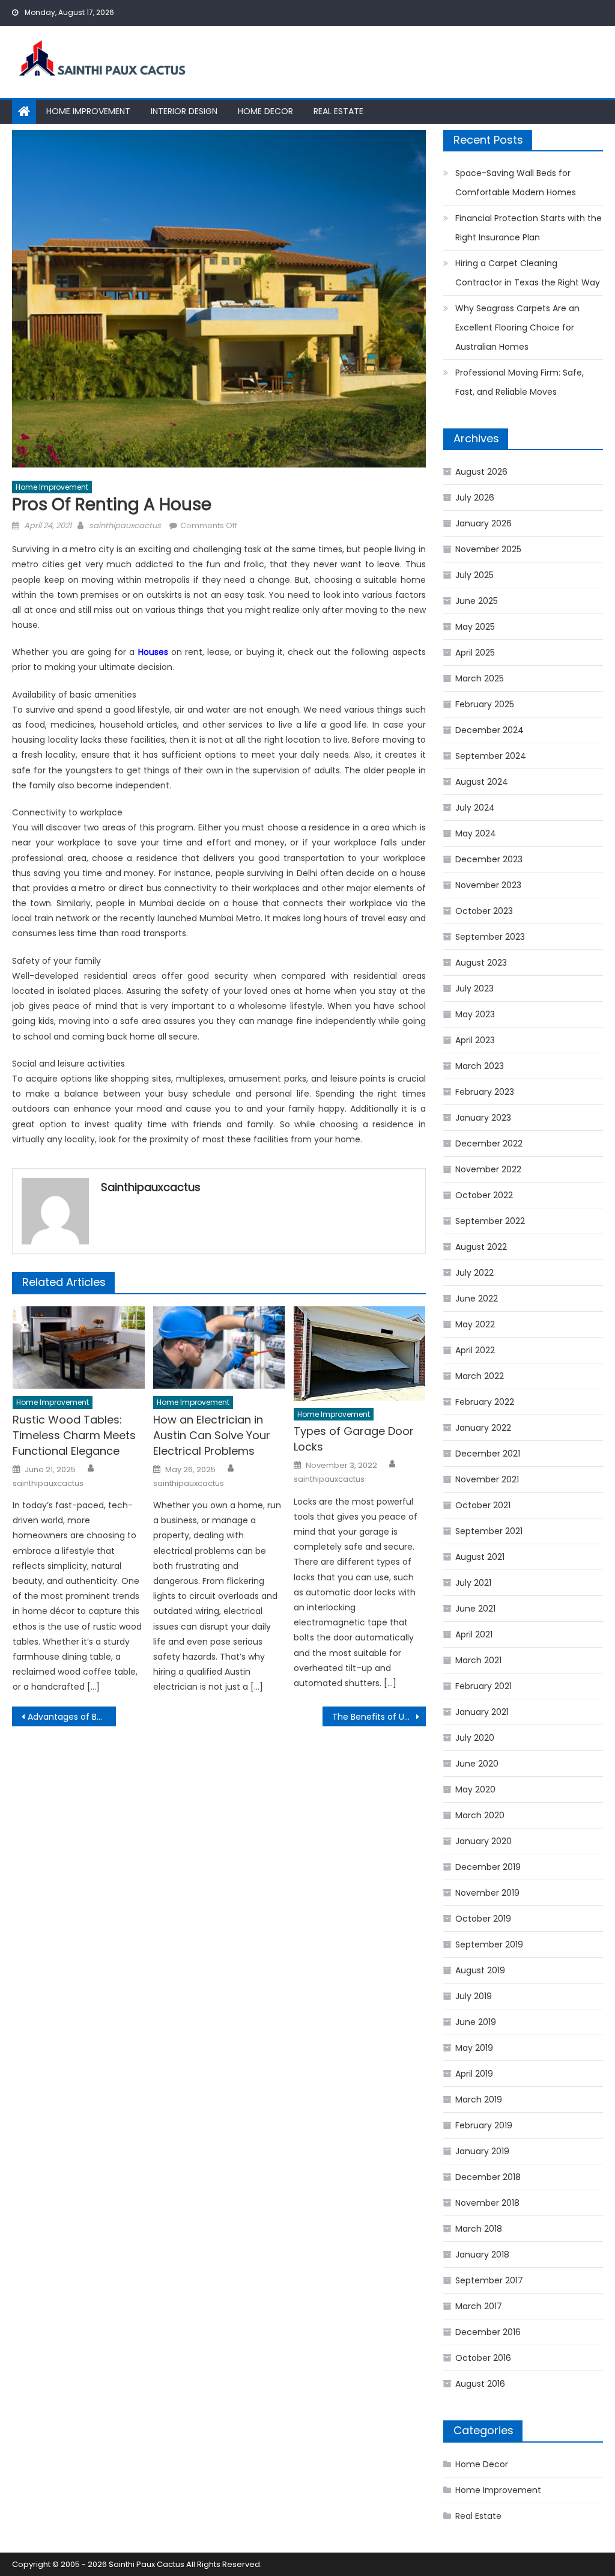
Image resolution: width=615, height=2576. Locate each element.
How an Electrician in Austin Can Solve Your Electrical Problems (212, 1435)
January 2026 (483, 523)
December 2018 (488, 2177)
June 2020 (477, 1764)
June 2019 (476, 2022)
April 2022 (475, 1350)
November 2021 (487, 1479)
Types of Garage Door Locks (354, 1439)
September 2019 (489, 1944)
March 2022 (480, 1376)
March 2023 (480, 1066)
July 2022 (474, 1273)
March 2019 (479, 2099)
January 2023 (483, 1118)
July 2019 (474, 1996)
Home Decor (265, 111)
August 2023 (481, 963)
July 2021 (473, 1583)
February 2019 (484, 2125)
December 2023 (489, 859)
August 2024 (482, 782)
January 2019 (482, 2151)
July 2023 (474, 988)
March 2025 (480, 678)
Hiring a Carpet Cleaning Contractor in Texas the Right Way (528, 273)
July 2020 (475, 1738)
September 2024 (491, 756)
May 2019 (474, 2048)
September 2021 (489, 1531)
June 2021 (475, 1609)
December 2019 (488, 1867)
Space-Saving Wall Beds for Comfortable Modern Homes (516, 183)
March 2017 (479, 2306)
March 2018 (479, 2229)
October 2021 (483, 1505)
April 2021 (474, 1634)
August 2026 (481, 472)
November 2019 (487, 1893)
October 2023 (484, 911)
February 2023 (485, 1092)
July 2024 (475, 808)
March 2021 (478, 1660)
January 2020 (483, 1841)
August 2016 (480, 2384)
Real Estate (338, 111)
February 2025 (485, 704)
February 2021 (483, 1686)
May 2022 (475, 1324)
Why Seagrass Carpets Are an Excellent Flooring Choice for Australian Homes (517, 327)
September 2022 (490, 1221)
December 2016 (488, 2332)
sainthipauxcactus (125, 525)
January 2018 (482, 2255)
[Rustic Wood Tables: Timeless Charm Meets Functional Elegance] (79, 1347)
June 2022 (477, 1299)
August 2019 (480, 1970)
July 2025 (474, 575)
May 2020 (475, 1789)
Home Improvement (88, 111)
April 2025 (475, 653)
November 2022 (488, 1169)
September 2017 (489, 2280)
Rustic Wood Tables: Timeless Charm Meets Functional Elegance (74, 1435)
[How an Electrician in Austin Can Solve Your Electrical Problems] (219, 1347)
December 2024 (489, 730)
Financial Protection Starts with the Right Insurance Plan (529, 228)
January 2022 (483, 1428)
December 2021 (488, 1454)
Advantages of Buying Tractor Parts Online (71, 1717)
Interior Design (184, 111)
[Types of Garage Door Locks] (360, 1353)
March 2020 (480, 1815)
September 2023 (490, 937)
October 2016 (483, 2358)
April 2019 (474, 2074)
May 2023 (475, 1014)
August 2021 (480, 1557)
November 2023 (488, 885)
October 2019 (483, 1919)
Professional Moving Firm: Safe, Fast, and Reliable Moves (520, 382)
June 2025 (477, 601)
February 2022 (485, 1402)
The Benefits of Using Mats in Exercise (379, 1717)
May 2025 (475, 627)
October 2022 (484, 1195)
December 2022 (489, 1143)
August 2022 (481, 1247)
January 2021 (482, 1712)
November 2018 (487, 2203)
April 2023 (475, 1040)
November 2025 (488, 549)
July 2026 (475, 498)
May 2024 (476, 833)
